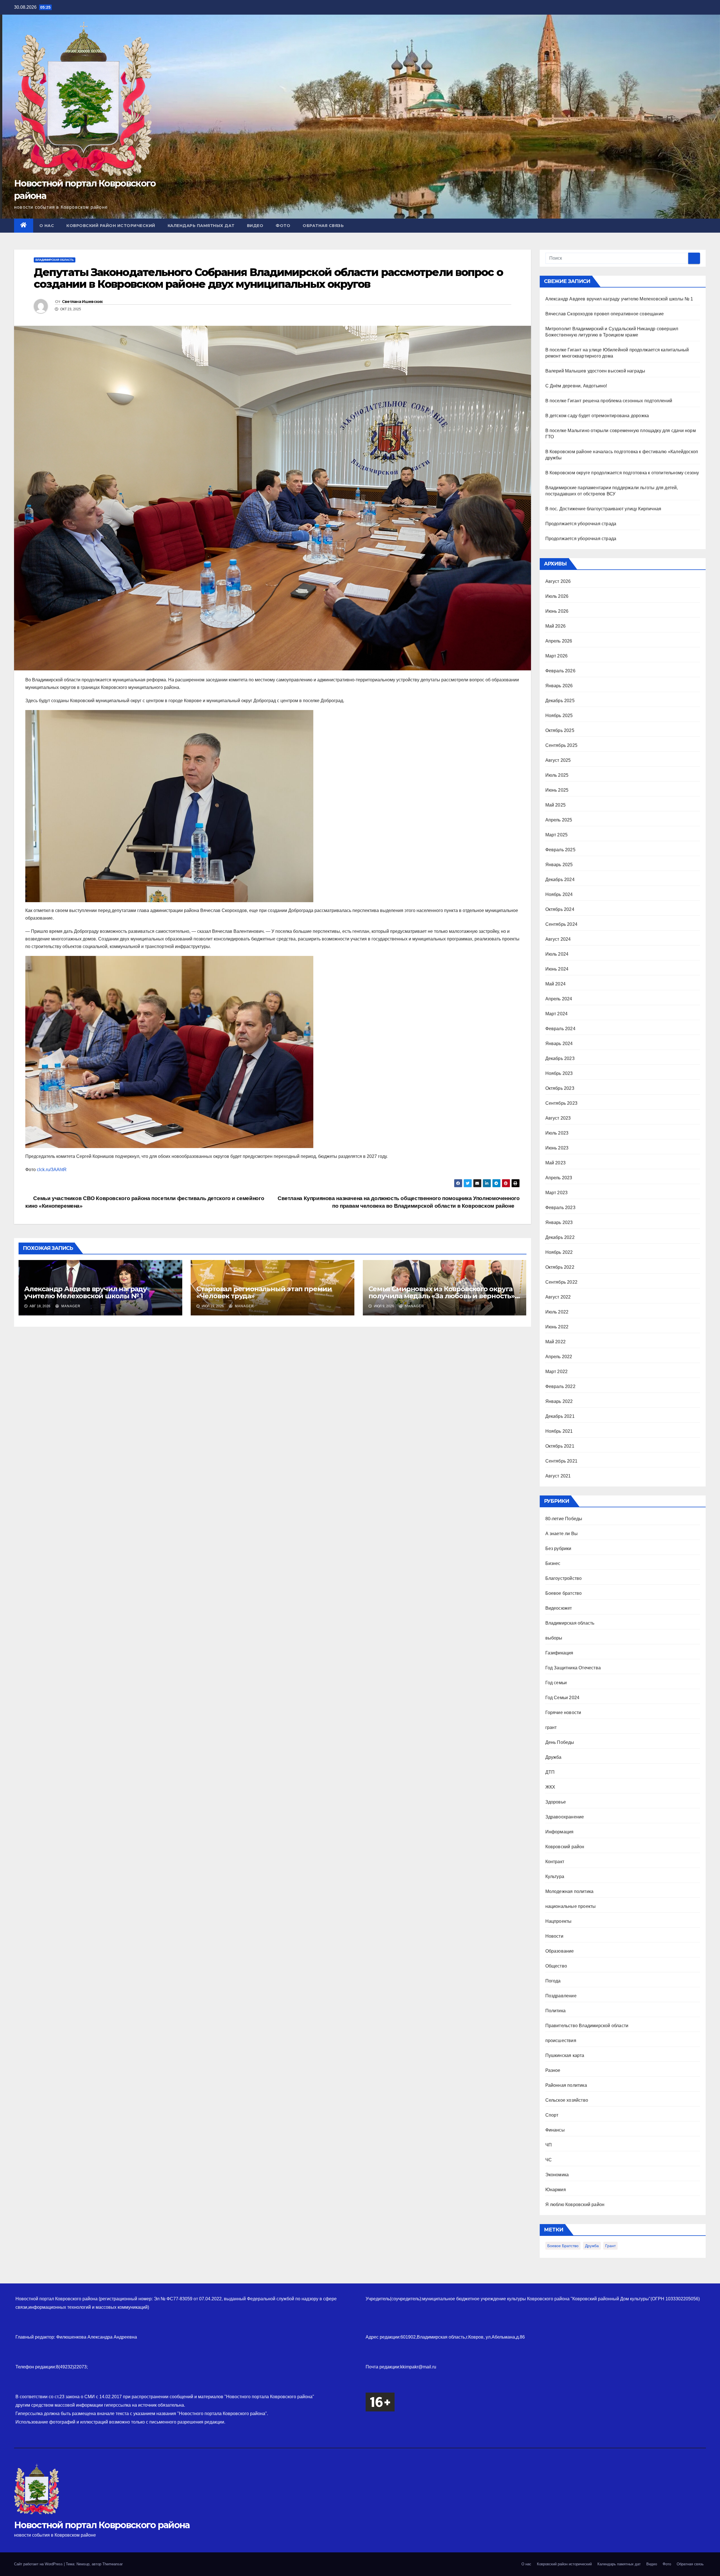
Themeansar (112, 2564)
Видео (255, 226)
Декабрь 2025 (560, 701)
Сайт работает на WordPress (39, 2564)
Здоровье (556, 1802)
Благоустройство (564, 1578)
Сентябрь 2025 (562, 745)
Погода (553, 1981)
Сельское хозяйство (567, 2100)
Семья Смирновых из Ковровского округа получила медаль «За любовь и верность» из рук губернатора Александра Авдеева (442, 1296)
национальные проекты (571, 1906)
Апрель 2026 (559, 641)
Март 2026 (557, 656)
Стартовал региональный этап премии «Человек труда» (264, 1292)
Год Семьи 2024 (562, 1698)
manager (70, 1306)
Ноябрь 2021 (559, 1431)
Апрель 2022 (559, 1357)
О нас (47, 226)
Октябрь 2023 (560, 1088)
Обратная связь (323, 226)
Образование (560, 1951)
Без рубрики (558, 1548)
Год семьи (556, 1683)
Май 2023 (556, 1163)
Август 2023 (558, 1118)
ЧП (549, 2145)
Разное (553, 2070)
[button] (702, 225)
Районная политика (566, 2085)
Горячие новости (563, 1713)
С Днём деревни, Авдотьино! (576, 386)
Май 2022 (556, 1342)
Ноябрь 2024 (559, 894)
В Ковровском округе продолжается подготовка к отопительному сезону (622, 473)
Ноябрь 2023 (559, 1073)
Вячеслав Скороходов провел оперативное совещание (605, 314)
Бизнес (553, 1563)
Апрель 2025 (559, 820)
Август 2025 (558, 760)
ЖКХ (550, 1787)
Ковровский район (565, 1847)
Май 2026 (556, 626)
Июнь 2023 (557, 1148)
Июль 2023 (557, 1133)
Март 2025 (557, 835)
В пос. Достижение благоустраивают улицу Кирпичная (603, 509)
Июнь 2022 (557, 1327)
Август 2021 (558, 1476)
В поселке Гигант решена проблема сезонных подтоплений (609, 401)
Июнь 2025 (557, 790)
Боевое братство (564, 1593)
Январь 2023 (559, 1222)
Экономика (557, 2175)
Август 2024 (558, 939)
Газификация (559, 1653)
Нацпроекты (559, 1921)
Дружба (553, 1757)
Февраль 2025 (560, 850)
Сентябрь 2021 (562, 1461)
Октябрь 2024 (560, 909)
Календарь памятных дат (201, 226)
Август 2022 (558, 1297)
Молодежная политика (570, 1891)
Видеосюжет (559, 1608)
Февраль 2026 (560, 671)
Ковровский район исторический (111, 226)
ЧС (549, 2160)
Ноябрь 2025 (559, 716)
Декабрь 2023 (560, 1058)
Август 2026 (558, 581)
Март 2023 (557, 1193)
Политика (556, 2011)
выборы (554, 1638)
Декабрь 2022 (560, 1237)
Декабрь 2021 (560, 1416)
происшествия (561, 2041)
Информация (560, 1832)
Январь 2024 (559, 1044)
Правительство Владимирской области (587, 2026)
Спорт (552, 2115)
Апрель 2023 (559, 1178)
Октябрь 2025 (560, 730)
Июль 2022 (557, 1312)
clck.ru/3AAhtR (52, 1170)
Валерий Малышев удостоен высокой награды (595, 371)
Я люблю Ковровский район (575, 2205)
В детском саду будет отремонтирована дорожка (597, 416)
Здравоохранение (565, 1817)
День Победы (560, 1742)
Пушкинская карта (565, 2055)
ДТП (550, 1772)
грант (551, 1727)
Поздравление (561, 1996)
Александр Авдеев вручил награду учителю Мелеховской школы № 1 (85, 1292)
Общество (556, 1966)
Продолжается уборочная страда (581, 524)
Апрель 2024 (559, 999)
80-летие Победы (564, 1519)
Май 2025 (556, 805)
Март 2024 (557, 1014)
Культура (555, 1877)
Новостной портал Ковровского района (102, 2525)
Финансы (555, 2130)
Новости (554, 1936)
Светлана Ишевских (82, 302)
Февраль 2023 (560, 1208)
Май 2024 (556, 984)
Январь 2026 (559, 686)
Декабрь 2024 (560, 880)
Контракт (555, 1862)
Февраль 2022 (560, 1386)
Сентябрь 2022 (562, 1282)
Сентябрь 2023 (562, 1103)
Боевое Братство (563, 2246)
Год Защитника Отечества (573, 1668)
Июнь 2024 (557, 969)
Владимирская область (55, 260)
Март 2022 (557, 1372)
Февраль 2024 (560, 1029)
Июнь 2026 (557, 611)
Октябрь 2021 (560, 1446)
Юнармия (556, 2190)
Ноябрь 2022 (559, 1252)
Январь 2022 (559, 1401)
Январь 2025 (559, 865)
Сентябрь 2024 (562, 924)
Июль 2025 (557, 775)
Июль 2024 (557, 954)
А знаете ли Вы (562, 1534)
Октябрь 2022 (560, 1267)
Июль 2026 (557, 596)
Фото (283, 226)
